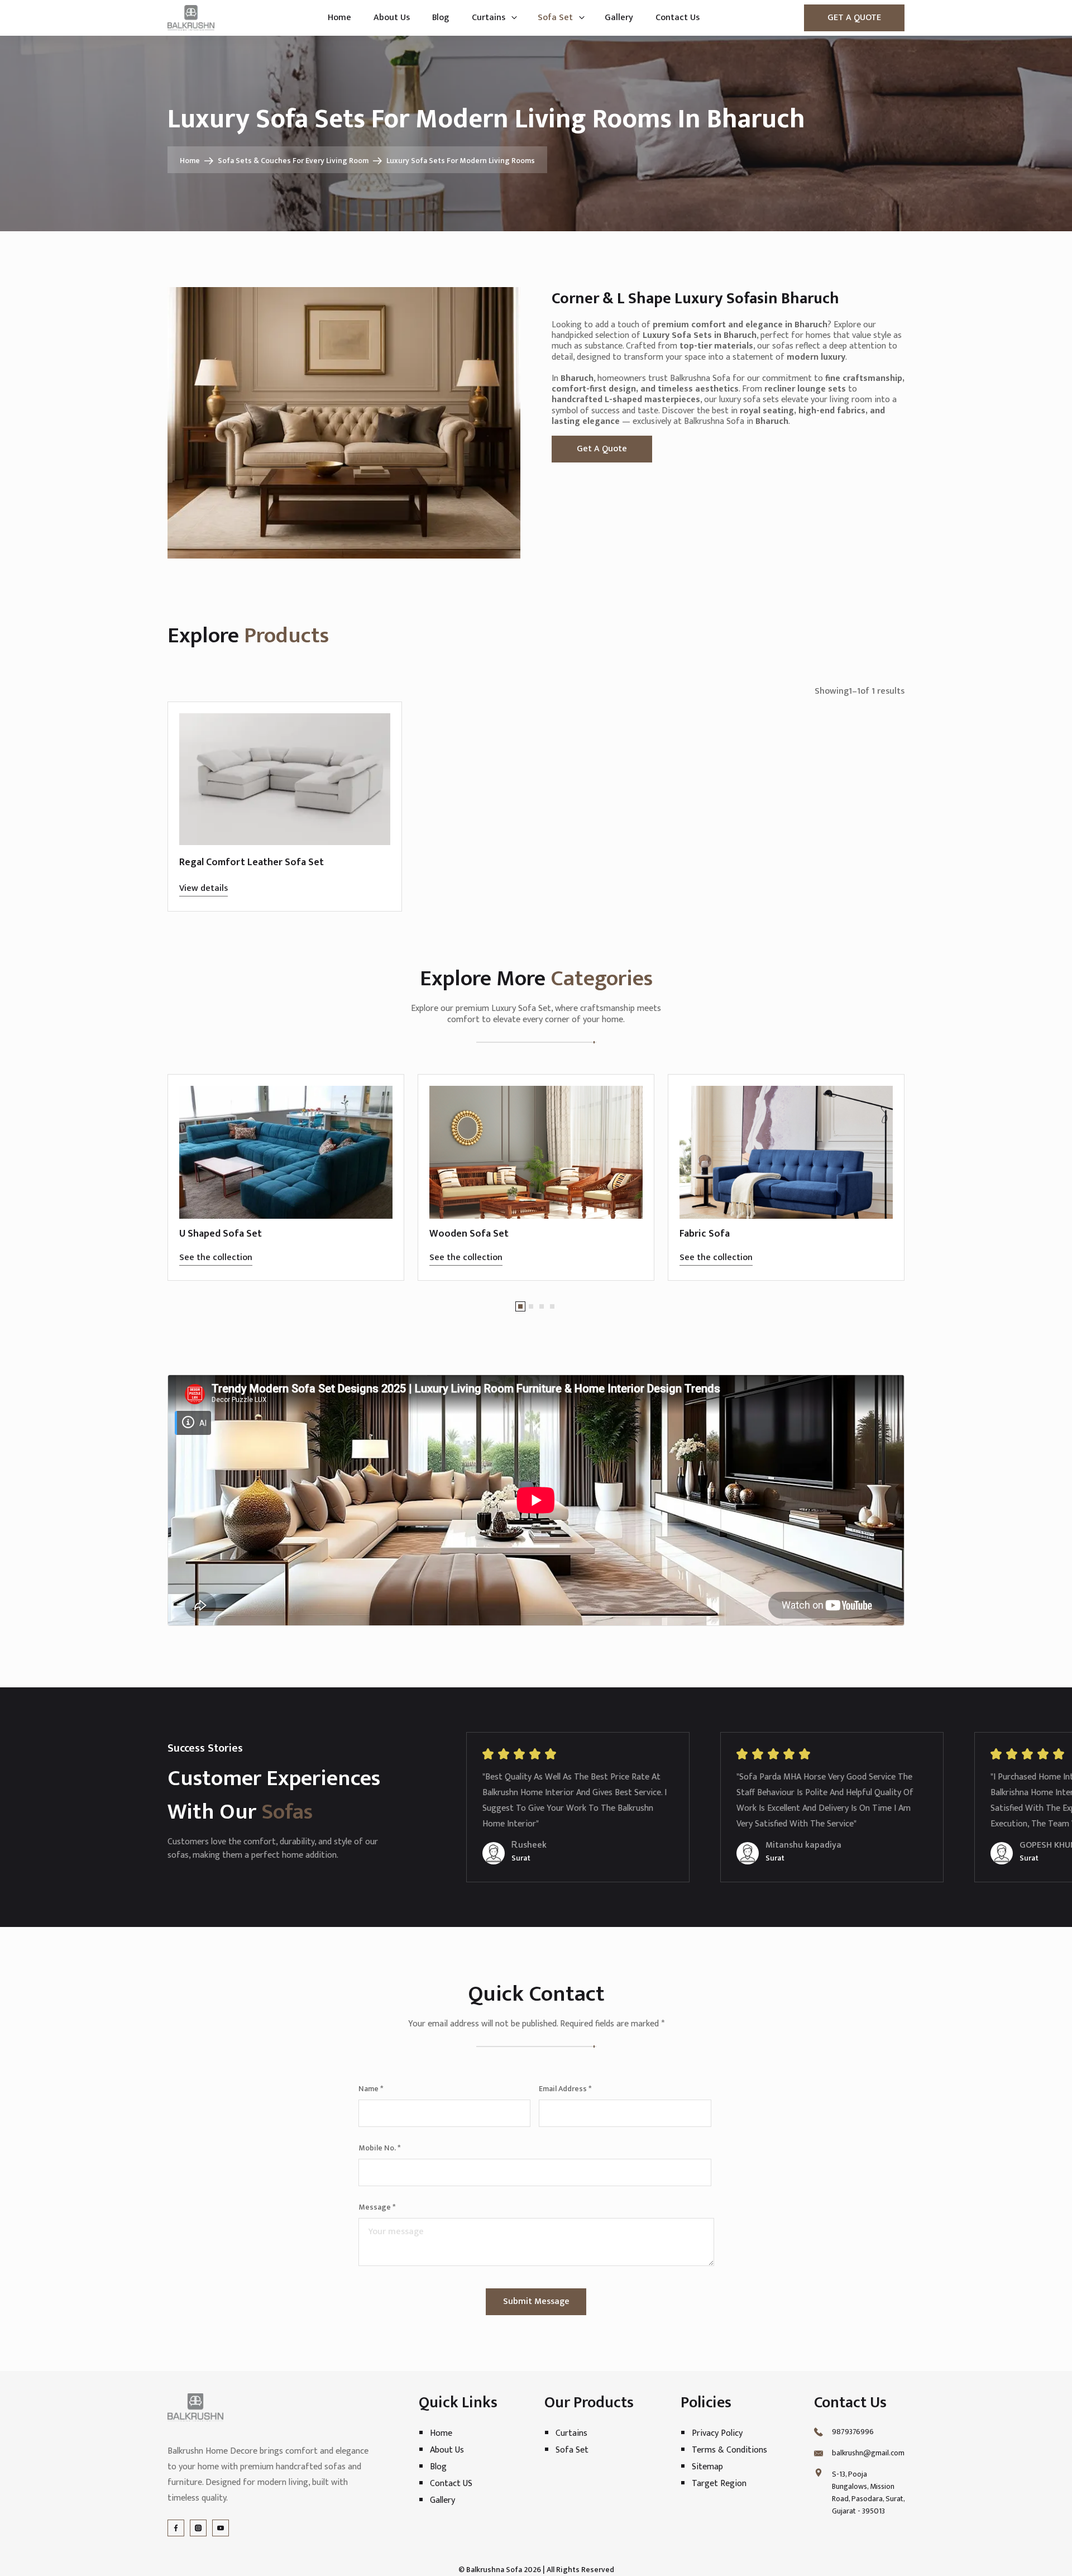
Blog (441, 18)
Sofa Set (555, 18)
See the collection (216, 1258)
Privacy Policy (717, 2433)
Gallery (619, 18)
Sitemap (707, 2467)
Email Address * (565, 2089)
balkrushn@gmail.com (868, 2453)
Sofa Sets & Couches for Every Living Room (293, 161)
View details (204, 888)
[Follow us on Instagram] (198, 2528)
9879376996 (853, 2432)
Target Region (719, 2484)
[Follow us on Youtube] (221, 2528)
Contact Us (678, 18)
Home (339, 18)
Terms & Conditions (729, 2450)
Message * (377, 2207)
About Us (392, 18)
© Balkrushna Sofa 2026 (500, 2570)
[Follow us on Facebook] (176, 2528)
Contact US (451, 2484)
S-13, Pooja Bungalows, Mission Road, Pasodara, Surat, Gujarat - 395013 (868, 2493)
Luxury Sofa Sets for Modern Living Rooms (461, 161)
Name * (371, 2089)
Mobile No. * (379, 2148)
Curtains (489, 18)
